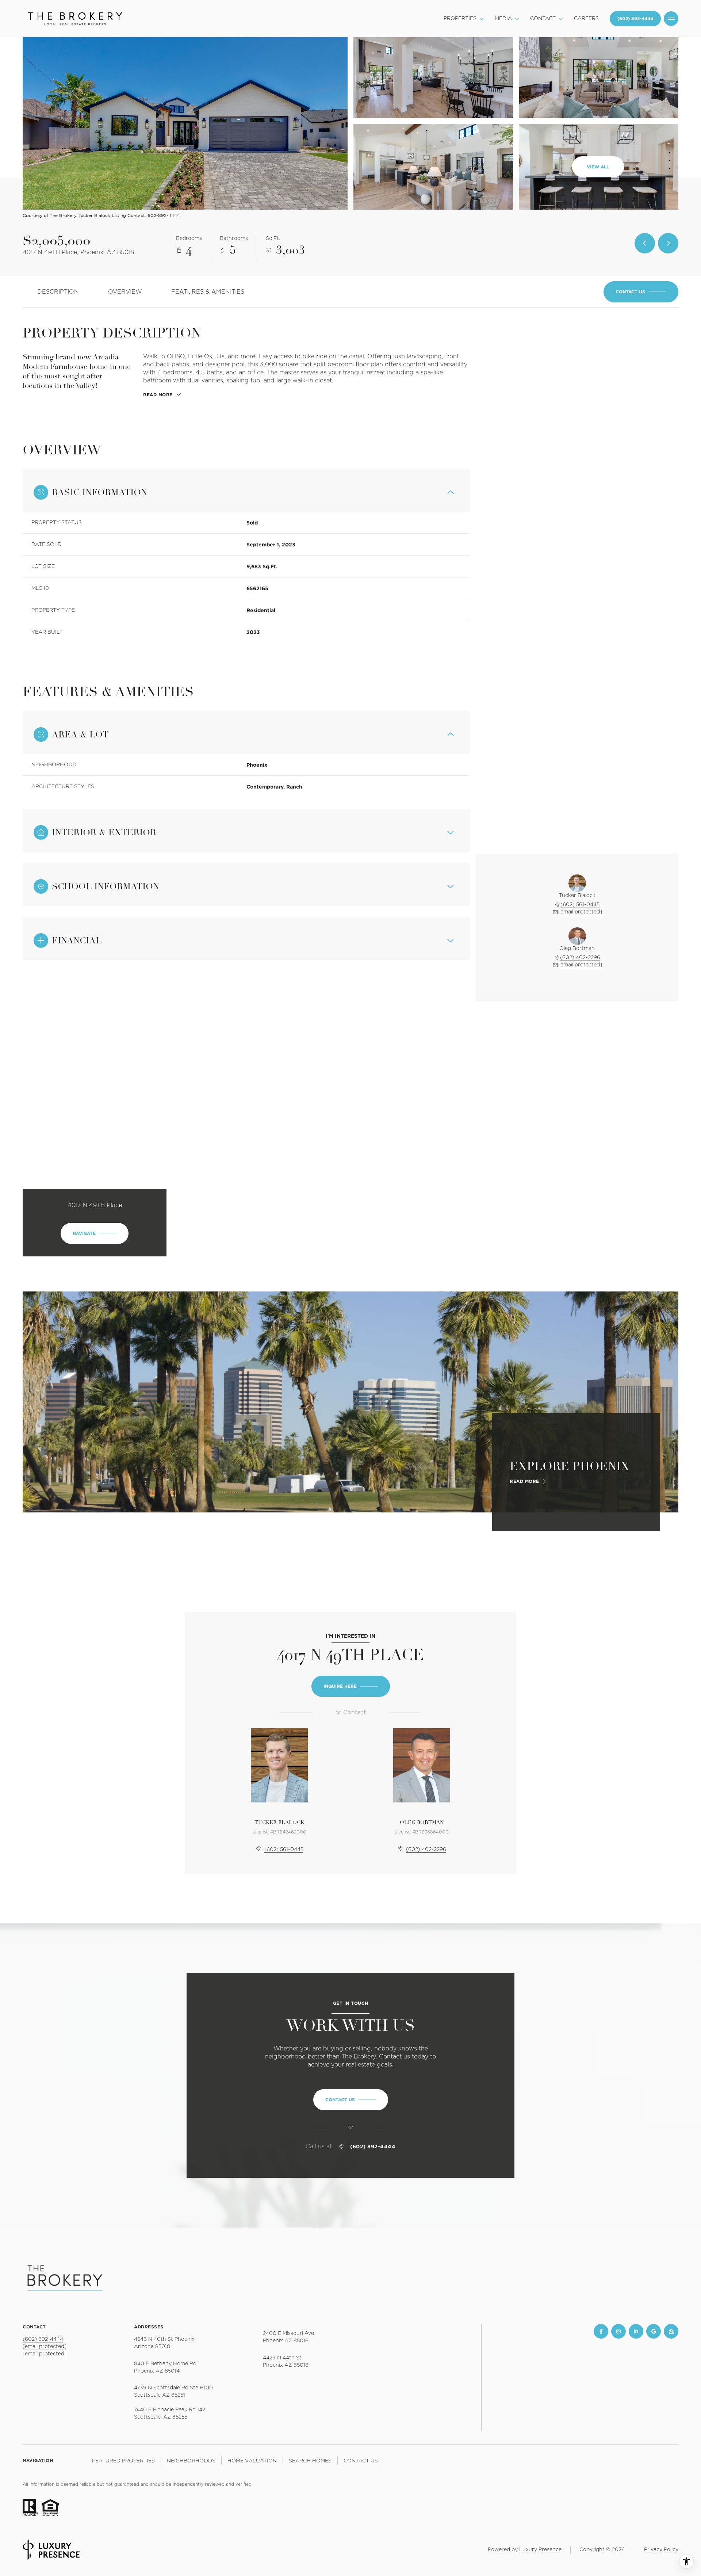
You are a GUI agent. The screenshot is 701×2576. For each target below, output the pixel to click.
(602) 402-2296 (580, 958)
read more (524, 1481)
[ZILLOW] (671, 2331)
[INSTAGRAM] (618, 2331)
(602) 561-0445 (580, 905)
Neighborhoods (191, 2461)
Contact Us (635, 19)
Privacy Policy (661, 2550)
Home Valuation (252, 2461)
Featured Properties (123, 2461)
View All (598, 167)
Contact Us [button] (361, 2461)
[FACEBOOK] (601, 2331)
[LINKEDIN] (636, 2331)
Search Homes (310, 2461)
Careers (586, 19)
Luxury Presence (540, 2550)
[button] (641, 292)
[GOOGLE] (654, 2331)
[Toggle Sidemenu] (671, 19)
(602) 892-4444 (373, 2146)
